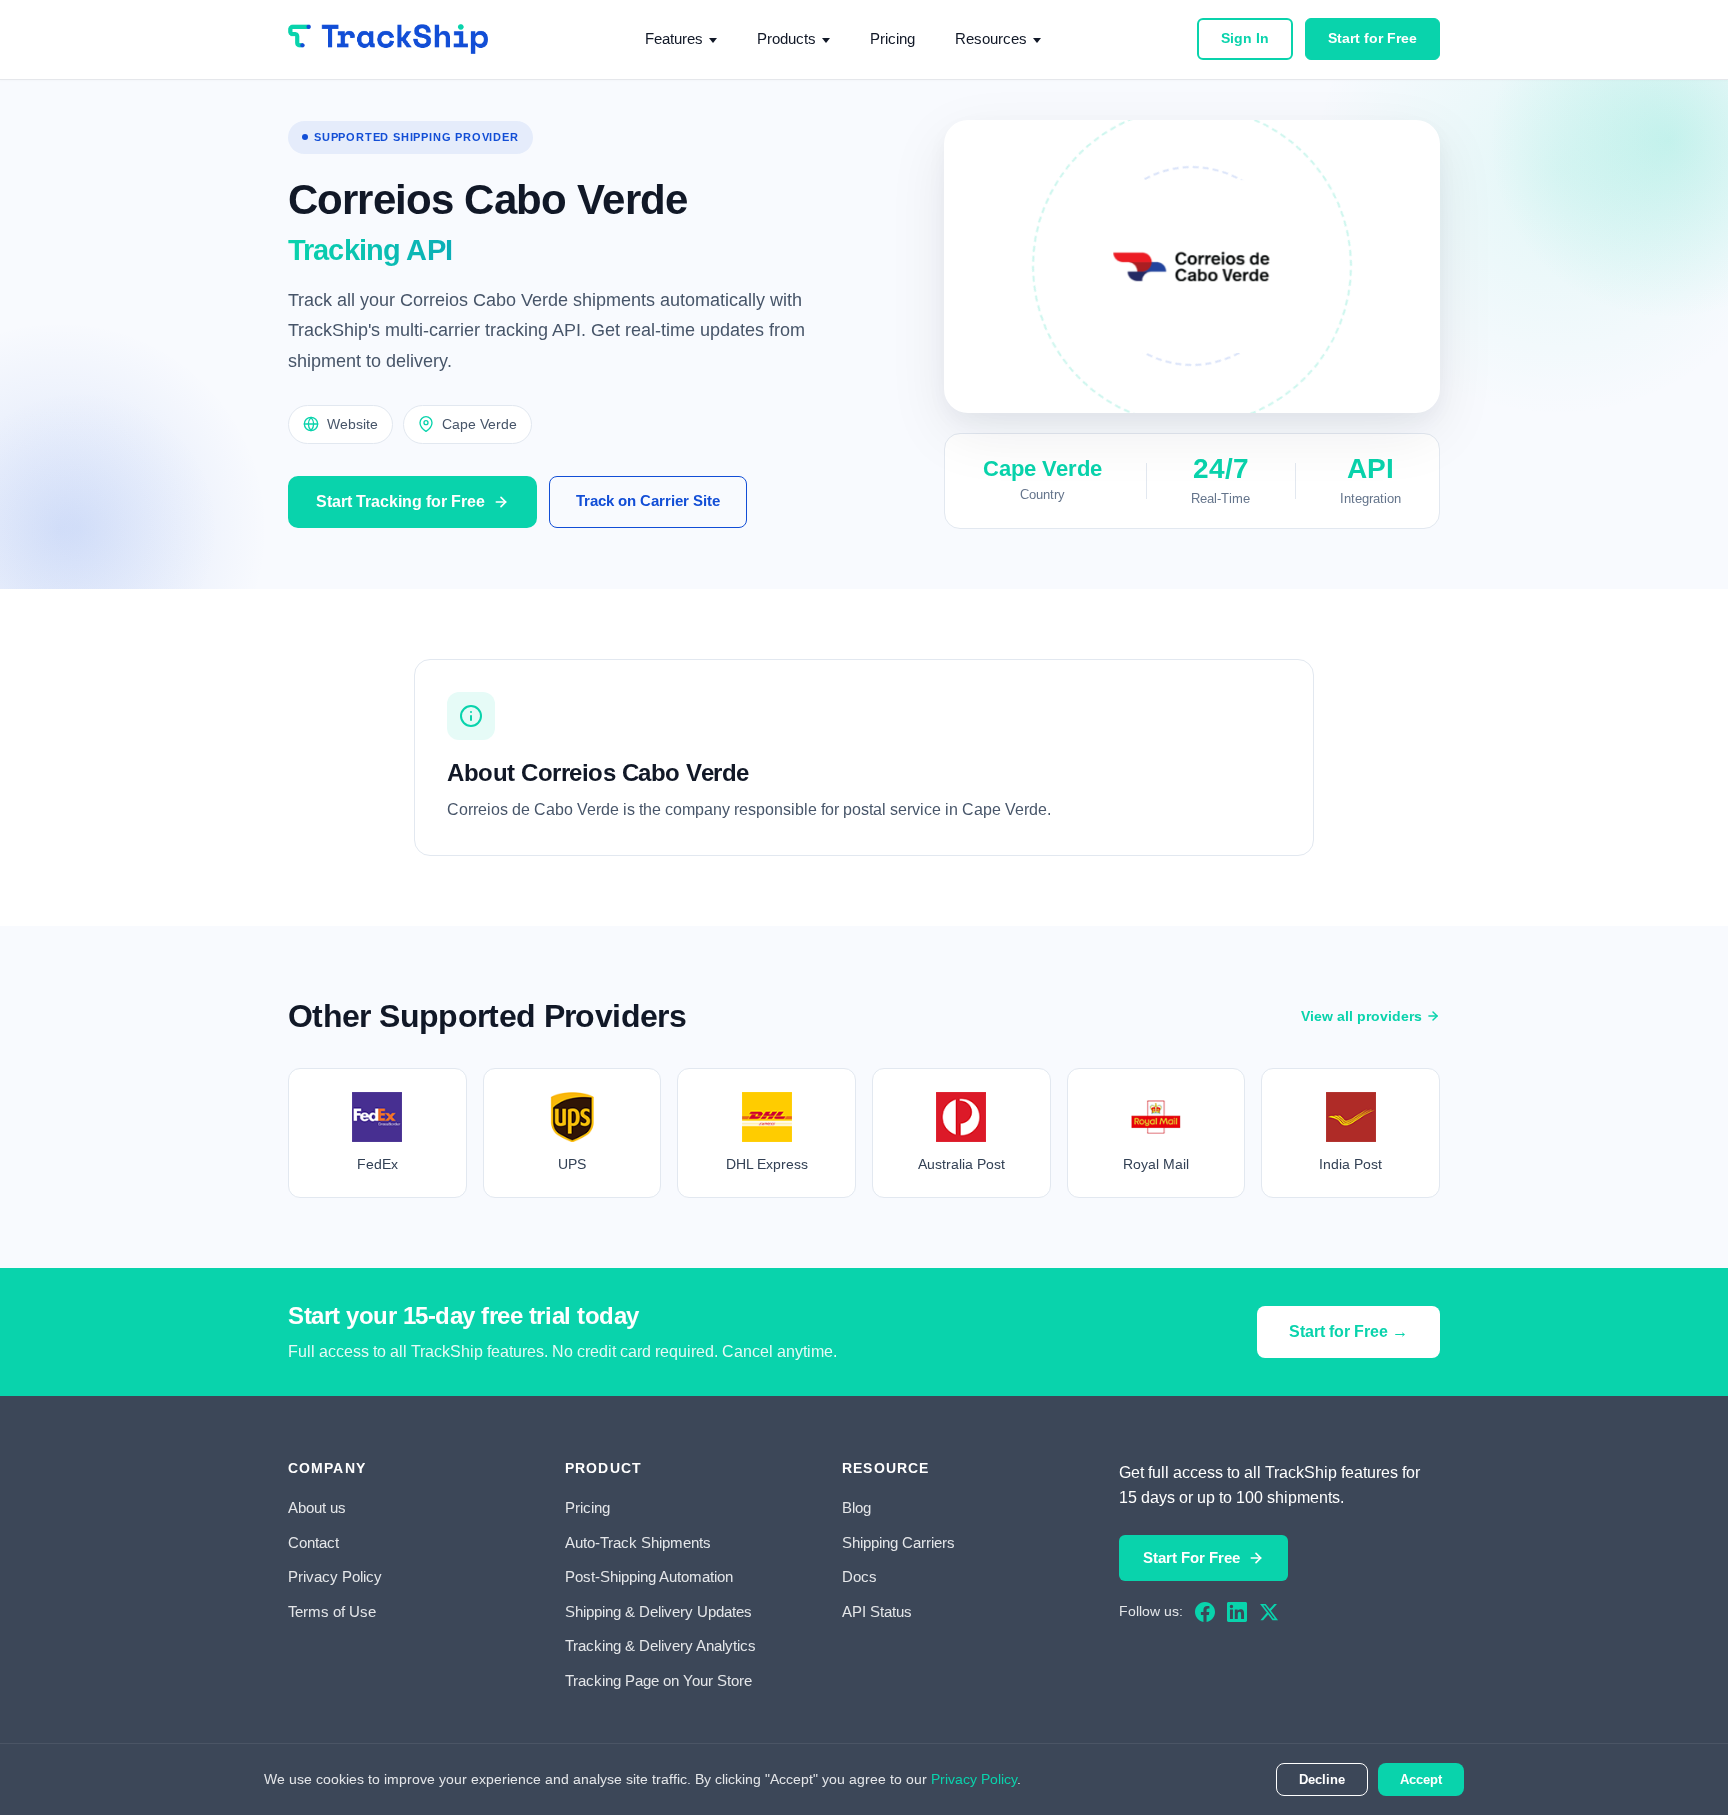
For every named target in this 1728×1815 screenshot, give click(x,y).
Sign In (1245, 38)
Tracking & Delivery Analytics (660, 1645)
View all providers (1361, 1016)
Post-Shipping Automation (649, 1576)
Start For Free (1191, 1557)
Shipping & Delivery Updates (658, 1611)
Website (352, 424)
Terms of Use (332, 1611)
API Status (877, 1611)
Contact (313, 1542)
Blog (856, 1507)
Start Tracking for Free (400, 501)
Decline (1322, 1779)
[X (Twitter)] (1269, 1612)
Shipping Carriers (898, 1542)
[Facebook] (1205, 1612)
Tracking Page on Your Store (658, 1680)
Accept (1421, 1779)
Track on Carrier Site (648, 500)
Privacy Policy (335, 1576)
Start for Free (1372, 38)
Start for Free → (1348, 1331)
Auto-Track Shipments (638, 1542)
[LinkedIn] (1237, 1612)
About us (317, 1507)
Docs (859, 1576)
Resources (991, 38)
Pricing (892, 38)
